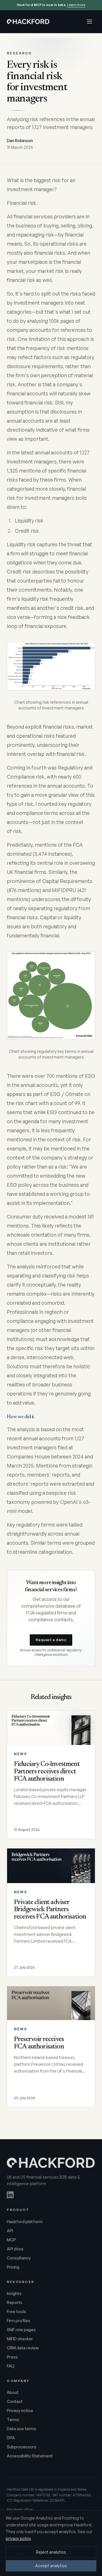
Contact (15, 2401)
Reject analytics (51, 2552)
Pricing (13, 2267)
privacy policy (18, 2538)
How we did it (21, 1417)
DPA (11, 2438)
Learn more (76, 5)
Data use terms (22, 2429)
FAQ (11, 2366)
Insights (14, 2293)
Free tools (16, 2312)
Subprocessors (22, 2447)
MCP (11, 2240)
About (13, 2392)
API (10, 2231)
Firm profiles (19, 2321)
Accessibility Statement (30, 2456)
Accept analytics (51, 2566)
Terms (13, 2420)
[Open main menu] (90, 22)
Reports (15, 2302)
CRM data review (23, 2348)
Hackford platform (25, 2222)
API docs (15, 2249)
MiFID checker (20, 2339)
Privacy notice (20, 2410)
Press (12, 2357)
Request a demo (51, 1640)
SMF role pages (21, 2330)
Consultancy (19, 2258)
